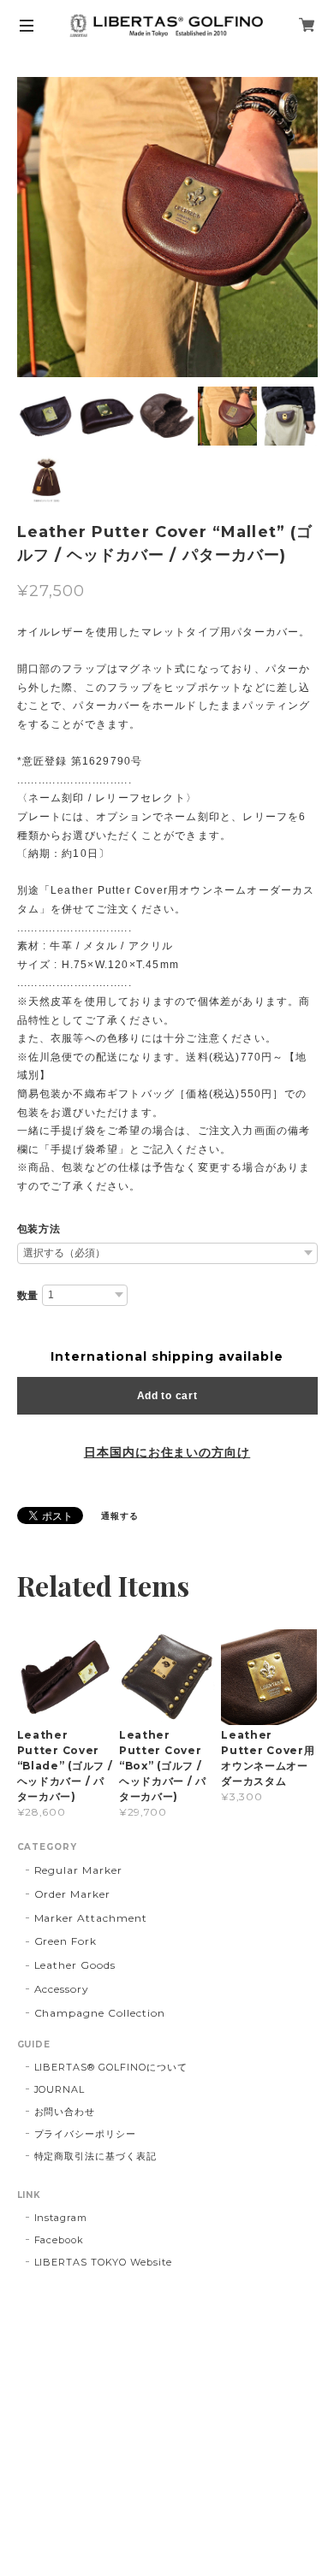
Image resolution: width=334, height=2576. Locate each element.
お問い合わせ (65, 2112)
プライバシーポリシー (86, 2134)
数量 (28, 1296)
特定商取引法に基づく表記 (96, 2156)
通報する (120, 1516)
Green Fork (66, 1941)
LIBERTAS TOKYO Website (103, 2262)
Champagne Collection (100, 2013)
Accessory (62, 1989)
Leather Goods (75, 1965)
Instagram (61, 2218)
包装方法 (39, 1229)
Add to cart (167, 1396)
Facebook (60, 2240)
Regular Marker (78, 1870)
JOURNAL (60, 2089)
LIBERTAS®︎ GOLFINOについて (111, 2067)
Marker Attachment (91, 1918)
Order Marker (73, 1894)
